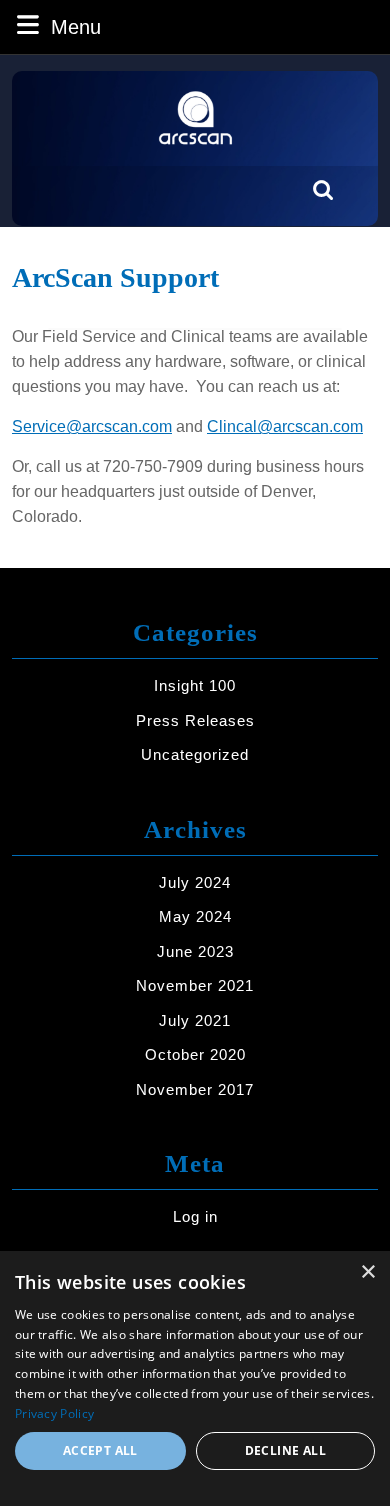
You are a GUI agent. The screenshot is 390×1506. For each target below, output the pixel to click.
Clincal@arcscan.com (285, 426)
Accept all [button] (100, 1450)
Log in (195, 1216)
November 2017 (195, 1089)
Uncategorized (195, 754)
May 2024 (195, 916)
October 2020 (195, 1054)
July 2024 (195, 882)
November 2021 (195, 985)
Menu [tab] (76, 26)
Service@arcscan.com (92, 426)
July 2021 (195, 1020)
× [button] (367, 1272)
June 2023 (195, 951)
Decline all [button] (285, 1450)
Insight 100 (195, 685)
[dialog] (195, 1378)
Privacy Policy (54, 1413)
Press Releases (195, 720)
